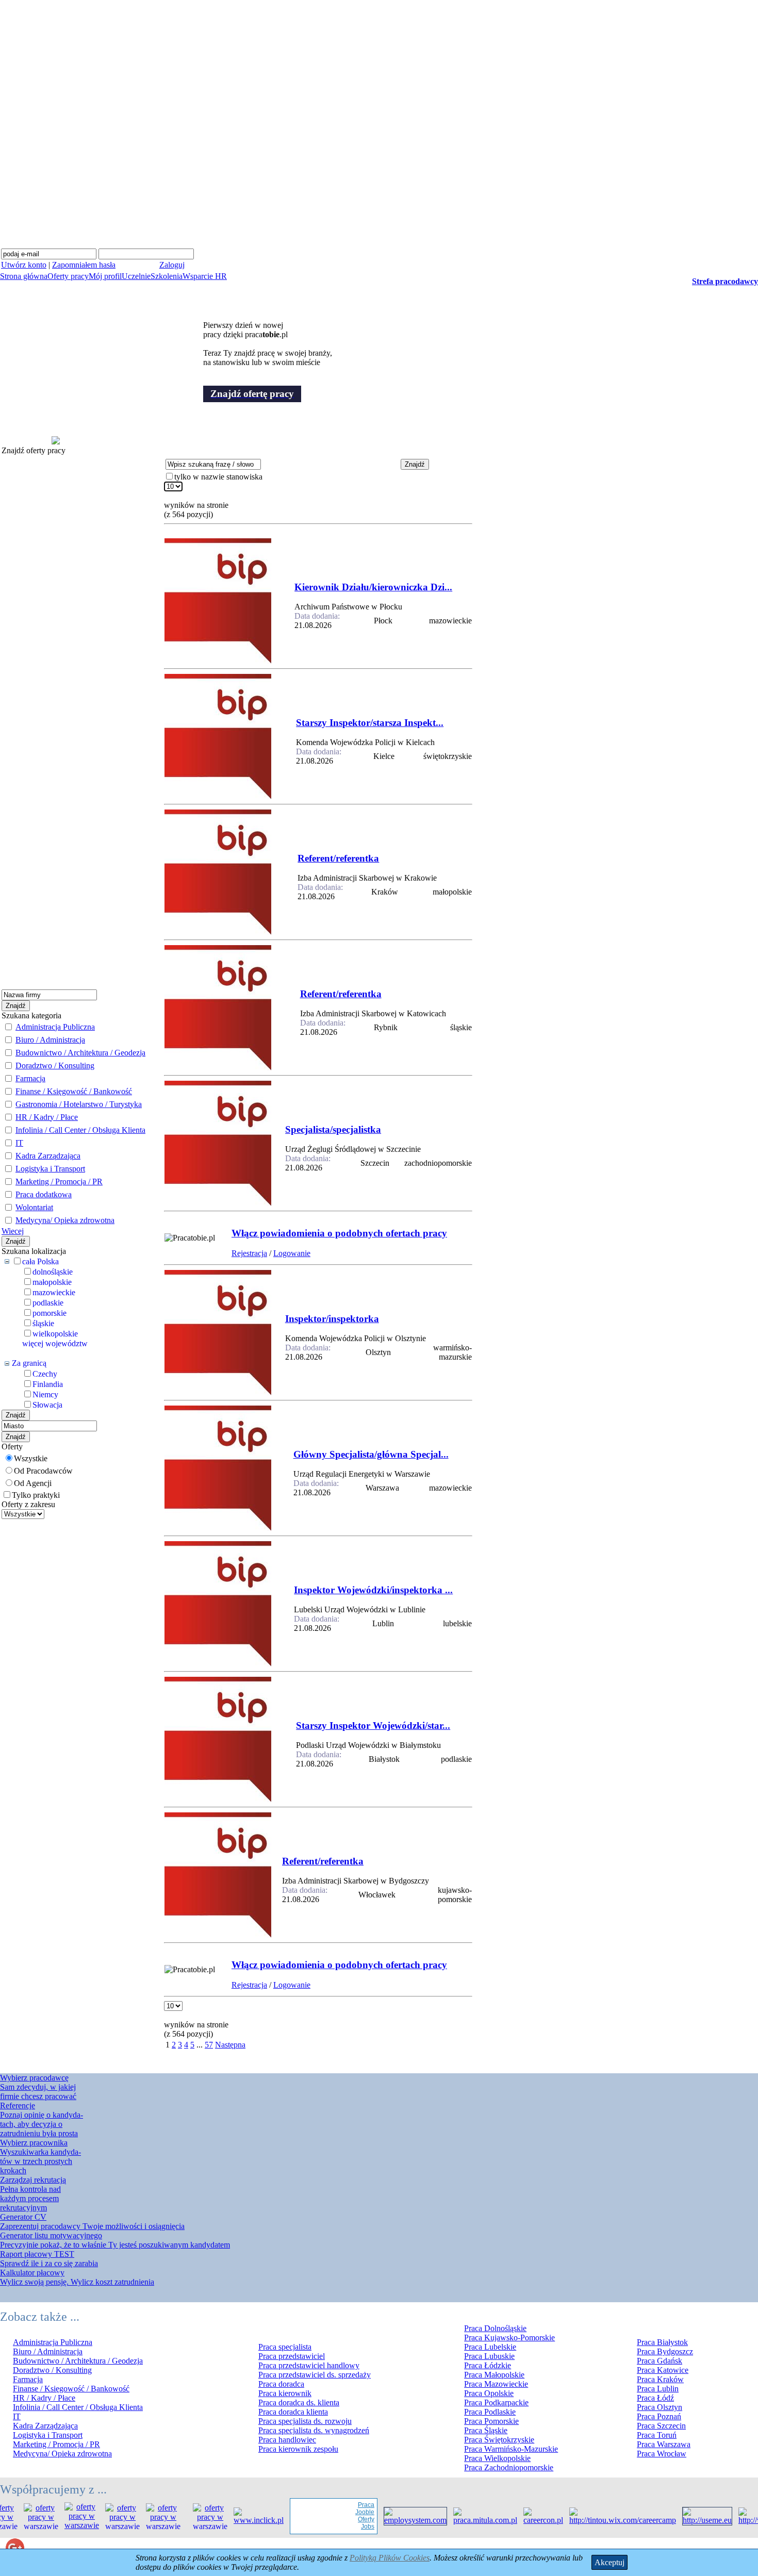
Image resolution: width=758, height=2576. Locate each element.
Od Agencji (33, 1483)
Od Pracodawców (43, 1471)
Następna (230, 2045)
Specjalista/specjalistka (333, 1129)
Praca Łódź (655, 2398)
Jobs (346, 2527)
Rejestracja (249, 1253)
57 (209, 2045)
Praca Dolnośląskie (495, 2328)
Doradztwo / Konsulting (55, 1066)
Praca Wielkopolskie (497, 2458)
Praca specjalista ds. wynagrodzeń (314, 2430)
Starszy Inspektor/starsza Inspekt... (370, 723)
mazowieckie (54, 1292)
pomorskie (50, 1313)
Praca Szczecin (661, 2426)
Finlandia (48, 1384)
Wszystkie (31, 1458)
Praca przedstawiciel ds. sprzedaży (315, 2375)
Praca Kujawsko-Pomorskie (509, 2338)
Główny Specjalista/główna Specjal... (371, 1454)
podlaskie (48, 1303)
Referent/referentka (338, 858)
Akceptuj (609, 2562)
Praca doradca (281, 2384)
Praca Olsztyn (660, 2407)
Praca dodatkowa (44, 1194)
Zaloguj (172, 265)
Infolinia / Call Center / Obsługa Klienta (80, 1130)
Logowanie (292, 1253)
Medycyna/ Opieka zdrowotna (65, 1220)
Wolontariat (34, 1207)
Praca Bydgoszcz (665, 2351)
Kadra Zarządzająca (48, 1156)
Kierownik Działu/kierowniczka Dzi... (373, 587)
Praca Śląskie (486, 2430)
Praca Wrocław (662, 2454)
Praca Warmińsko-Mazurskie (511, 2449)
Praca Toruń (657, 2435)
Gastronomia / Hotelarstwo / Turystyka (79, 1104)
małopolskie (52, 1282)
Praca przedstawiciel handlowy (309, 2365)
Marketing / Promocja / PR (59, 1182)
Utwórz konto (24, 265)
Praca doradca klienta (293, 2412)
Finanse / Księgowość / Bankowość (74, 1091)
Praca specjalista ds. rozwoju (305, 2421)
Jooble (343, 2512)
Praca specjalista (285, 2347)
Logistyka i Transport (50, 1169)
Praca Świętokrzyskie (499, 2440)
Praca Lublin (658, 2389)
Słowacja (47, 1405)
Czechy (45, 1374)
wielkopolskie (55, 1334)
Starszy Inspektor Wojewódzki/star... (373, 1725)
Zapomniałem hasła (84, 265)
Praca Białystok (662, 2342)
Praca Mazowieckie (496, 2384)
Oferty (344, 2519)
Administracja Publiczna (55, 1027)
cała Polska (40, 1261)
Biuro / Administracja (50, 1040)
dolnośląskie (53, 1272)
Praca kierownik (285, 2393)
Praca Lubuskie (489, 2356)
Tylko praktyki (36, 1495)
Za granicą (29, 1363)
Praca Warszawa (664, 2444)
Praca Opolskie (489, 2393)
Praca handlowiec (287, 2440)
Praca (344, 2505)
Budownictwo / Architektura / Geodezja (80, 1053)
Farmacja (30, 1078)
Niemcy (45, 1394)
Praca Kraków (660, 2379)
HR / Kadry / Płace (47, 1117)
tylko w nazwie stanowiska (218, 477)
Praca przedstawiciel (292, 2356)
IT (19, 1143)
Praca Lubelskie (490, 2347)
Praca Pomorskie (491, 2421)
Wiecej (13, 1231)
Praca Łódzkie (488, 2365)
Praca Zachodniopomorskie (509, 2467)
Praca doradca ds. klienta (299, 2402)
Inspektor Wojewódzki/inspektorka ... (373, 1590)
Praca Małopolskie (494, 2375)
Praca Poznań (659, 2416)
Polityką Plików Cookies (390, 2558)
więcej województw (55, 1343)
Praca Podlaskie (490, 2412)
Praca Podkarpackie (496, 2402)
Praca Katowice (663, 2370)
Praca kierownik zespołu (298, 2449)
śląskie (43, 1323)
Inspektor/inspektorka (332, 1319)
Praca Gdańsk (660, 2361)
